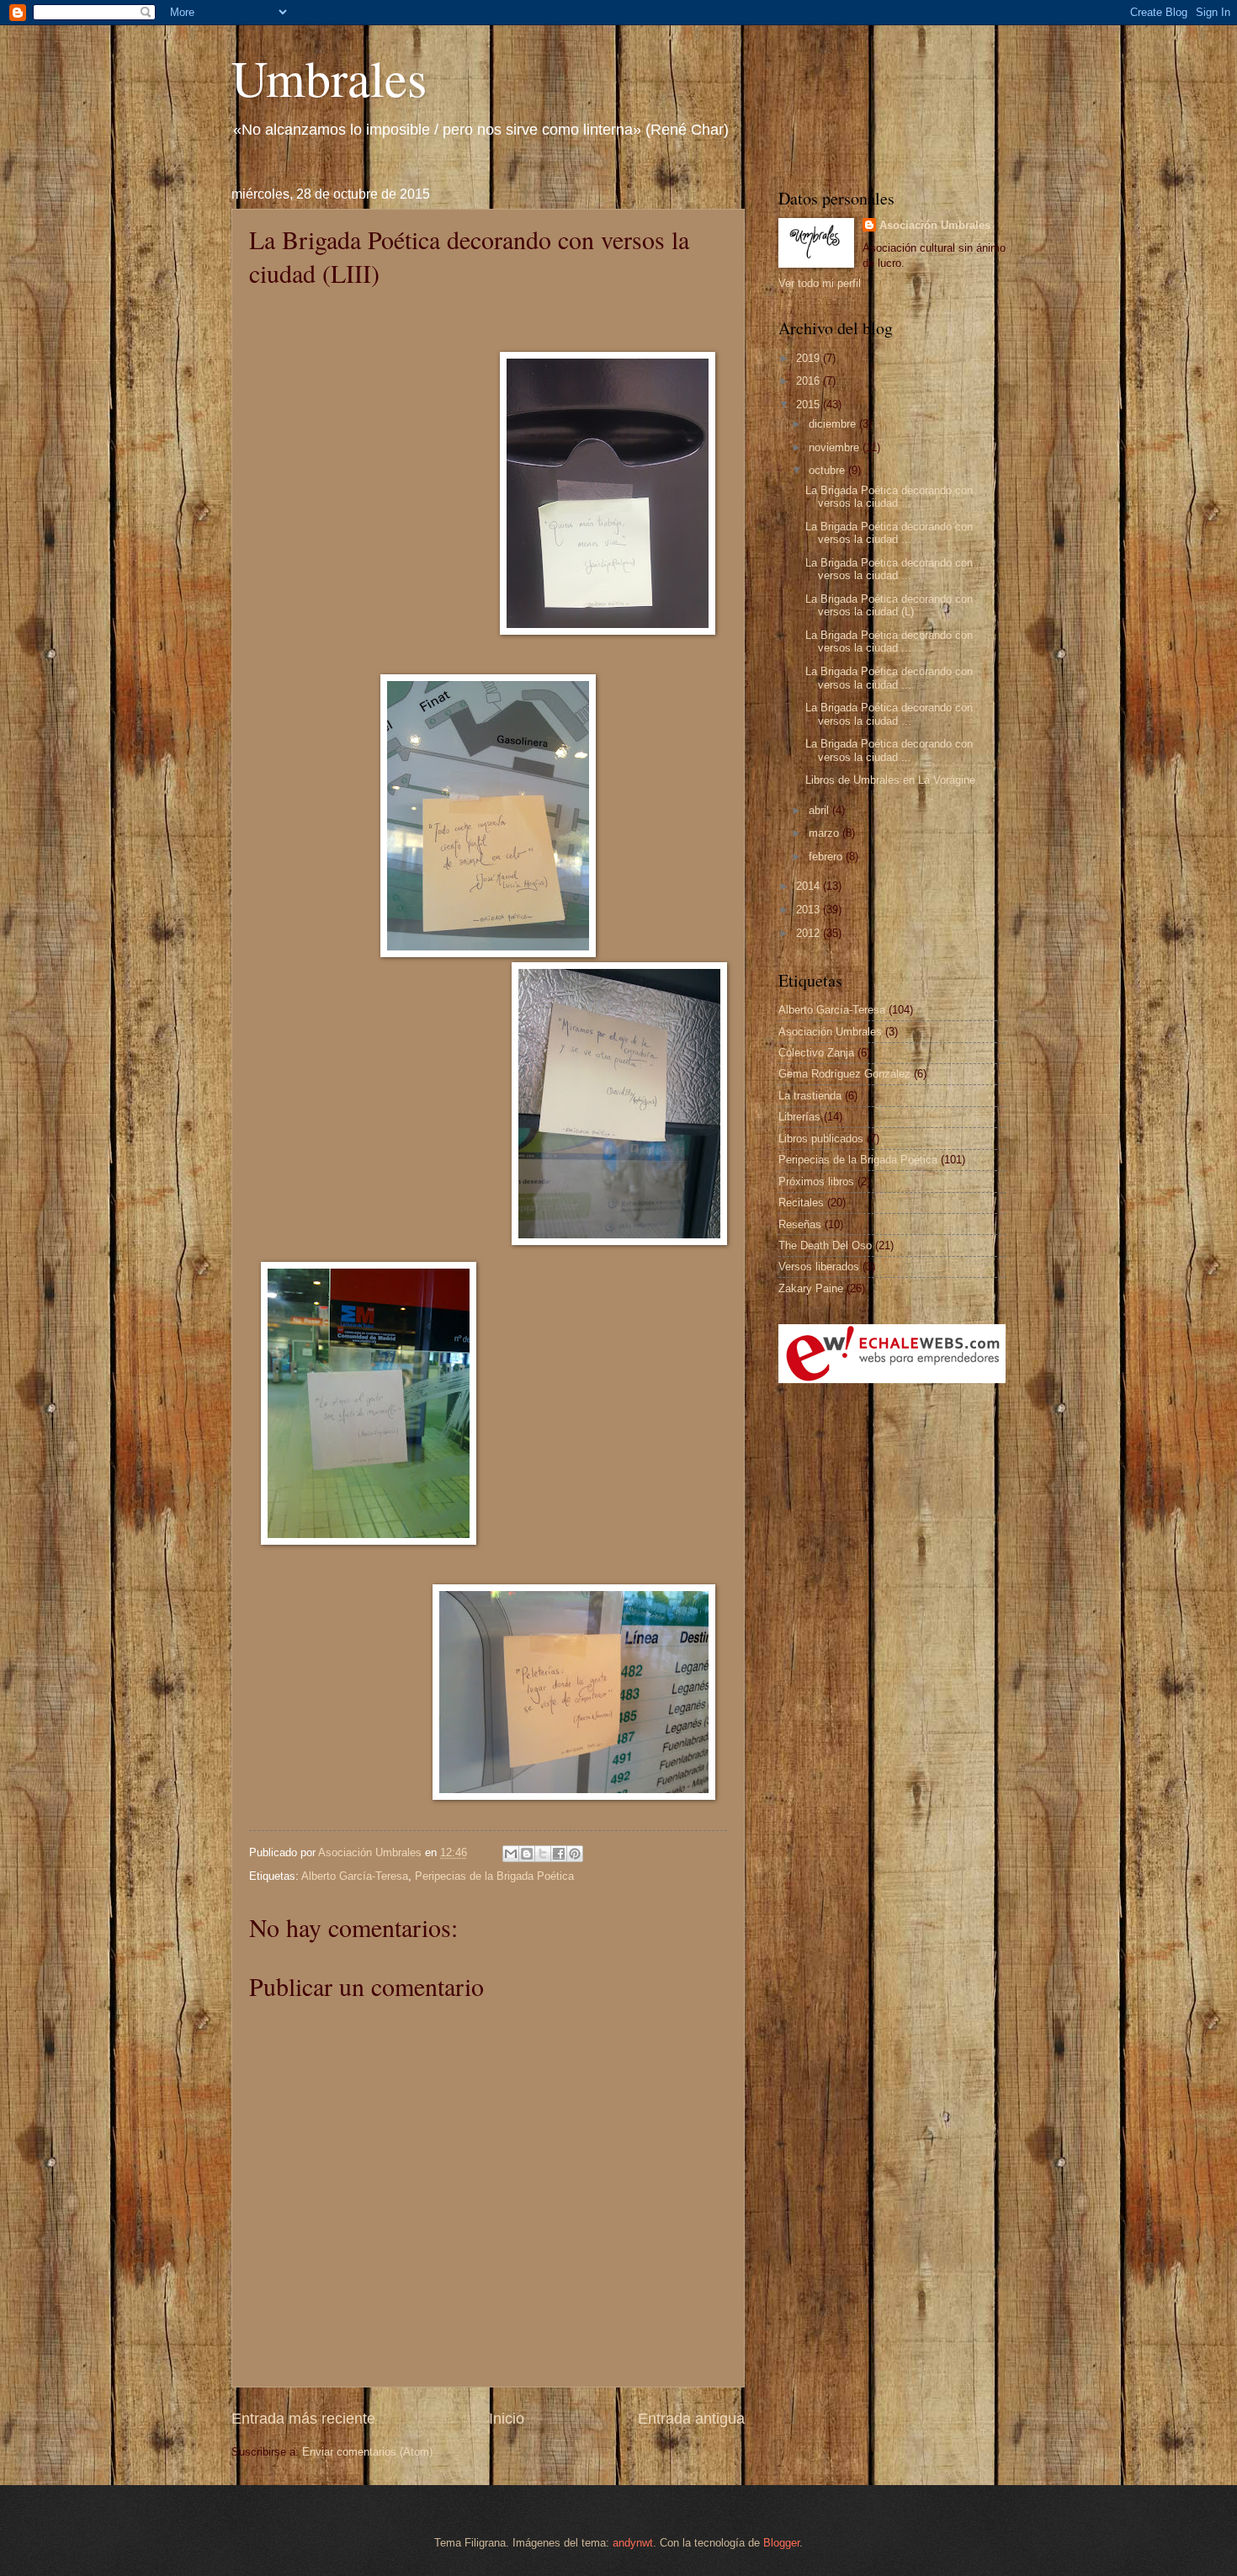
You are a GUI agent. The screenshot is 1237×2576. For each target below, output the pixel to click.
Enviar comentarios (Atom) (367, 2452)
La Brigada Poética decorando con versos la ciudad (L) (889, 605)
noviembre (836, 447)
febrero (827, 857)
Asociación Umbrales (935, 225)
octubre (828, 470)
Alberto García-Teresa (355, 1876)
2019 (810, 358)
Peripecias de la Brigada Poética (494, 1876)
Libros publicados (821, 1139)
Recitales (801, 1203)
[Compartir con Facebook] (559, 1854)
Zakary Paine (811, 1288)
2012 (810, 933)
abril (820, 810)
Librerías (799, 1117)
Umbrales (329, 77)
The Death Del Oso (825, 1245)
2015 (810, 404)
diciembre (834, 424)
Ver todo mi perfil (820, 283)
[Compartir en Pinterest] (575, 1854)
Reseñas (800, 1224)
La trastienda (810, 1096)
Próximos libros (816, 1182)
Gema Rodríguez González (844, 1074)
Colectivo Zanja (816, 1053)
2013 (810, 910)
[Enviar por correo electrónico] (511, 1854)
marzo (826, 833)
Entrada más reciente (303, 2419)
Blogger (781, 2543)
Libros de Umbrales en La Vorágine (890, 780)
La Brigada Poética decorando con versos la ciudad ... (889, 497)
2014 (810, 886)
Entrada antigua (691, 2419)
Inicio (507, 2419)
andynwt (633, 2543)
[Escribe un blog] (527, 1854)
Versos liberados (819, 1267)
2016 (810, 381)
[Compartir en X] (543, 1854)
